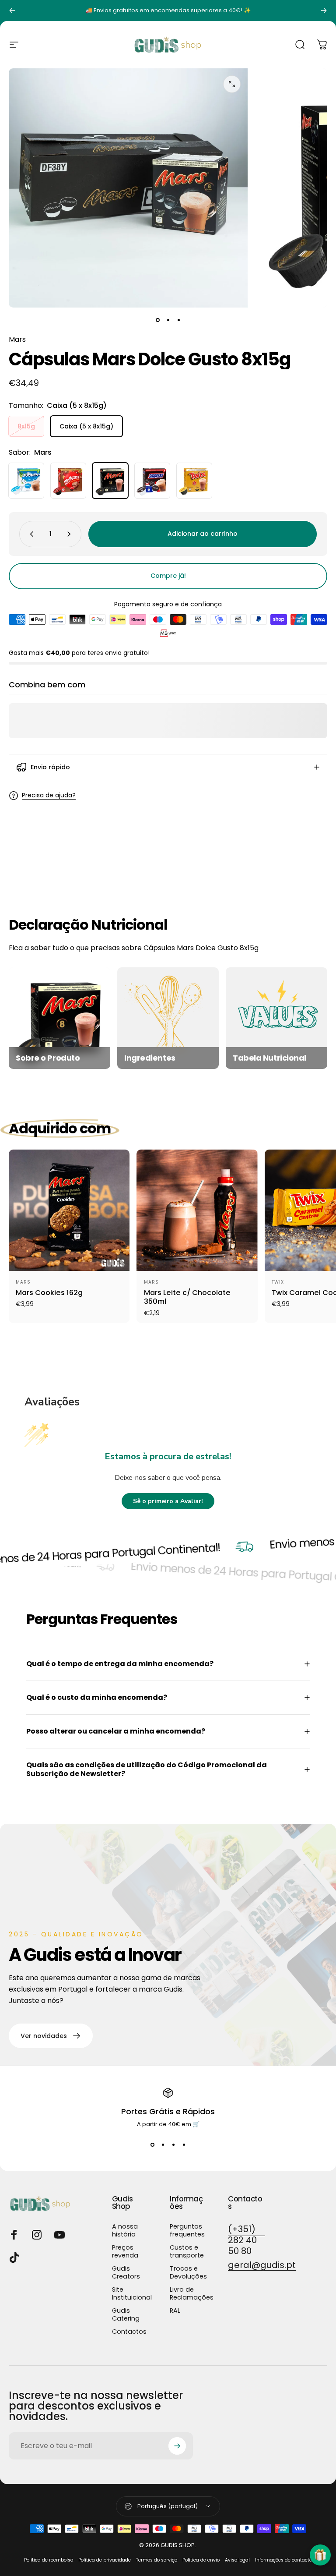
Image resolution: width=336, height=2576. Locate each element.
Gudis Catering (126, 2314)
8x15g (26, 426)
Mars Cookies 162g (49, 1293)
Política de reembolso (49, 2560)
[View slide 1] (152, 2144)
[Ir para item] (157, 320)
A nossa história (125, 2230)
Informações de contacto (283, 2560)
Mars (17, 339)
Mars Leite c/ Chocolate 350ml (187, 1297)
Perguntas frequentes (187, 2230)
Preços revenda (125, 2251)
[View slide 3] (173, 2144)
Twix (278, 1282)
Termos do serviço (157, 2560)
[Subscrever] (177, 2446)
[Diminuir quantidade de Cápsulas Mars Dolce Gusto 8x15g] (30, 534)
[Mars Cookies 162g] (69, 1210)
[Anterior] (12, 11)
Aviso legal (237, 2560)
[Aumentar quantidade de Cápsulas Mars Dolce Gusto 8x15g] (71, 534)
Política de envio (201, 2560)
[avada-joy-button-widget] (320, 2555)
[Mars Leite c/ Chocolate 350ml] (197, 1210)
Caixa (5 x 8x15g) (86, 426)
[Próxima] (324, 11)
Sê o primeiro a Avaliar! (168, 1501)
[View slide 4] (184, 2144)
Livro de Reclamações (192, 2293)
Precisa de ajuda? (49, 796)
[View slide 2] (163, 2144)
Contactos (129, 2332)
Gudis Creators (126, 2272)
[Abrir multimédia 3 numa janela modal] (232, 84)
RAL (175, 2311)
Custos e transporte (187, 2251)
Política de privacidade (105, 2560)
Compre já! (168, 576)
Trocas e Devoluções (188, 2272)
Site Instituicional (132, 2293)
